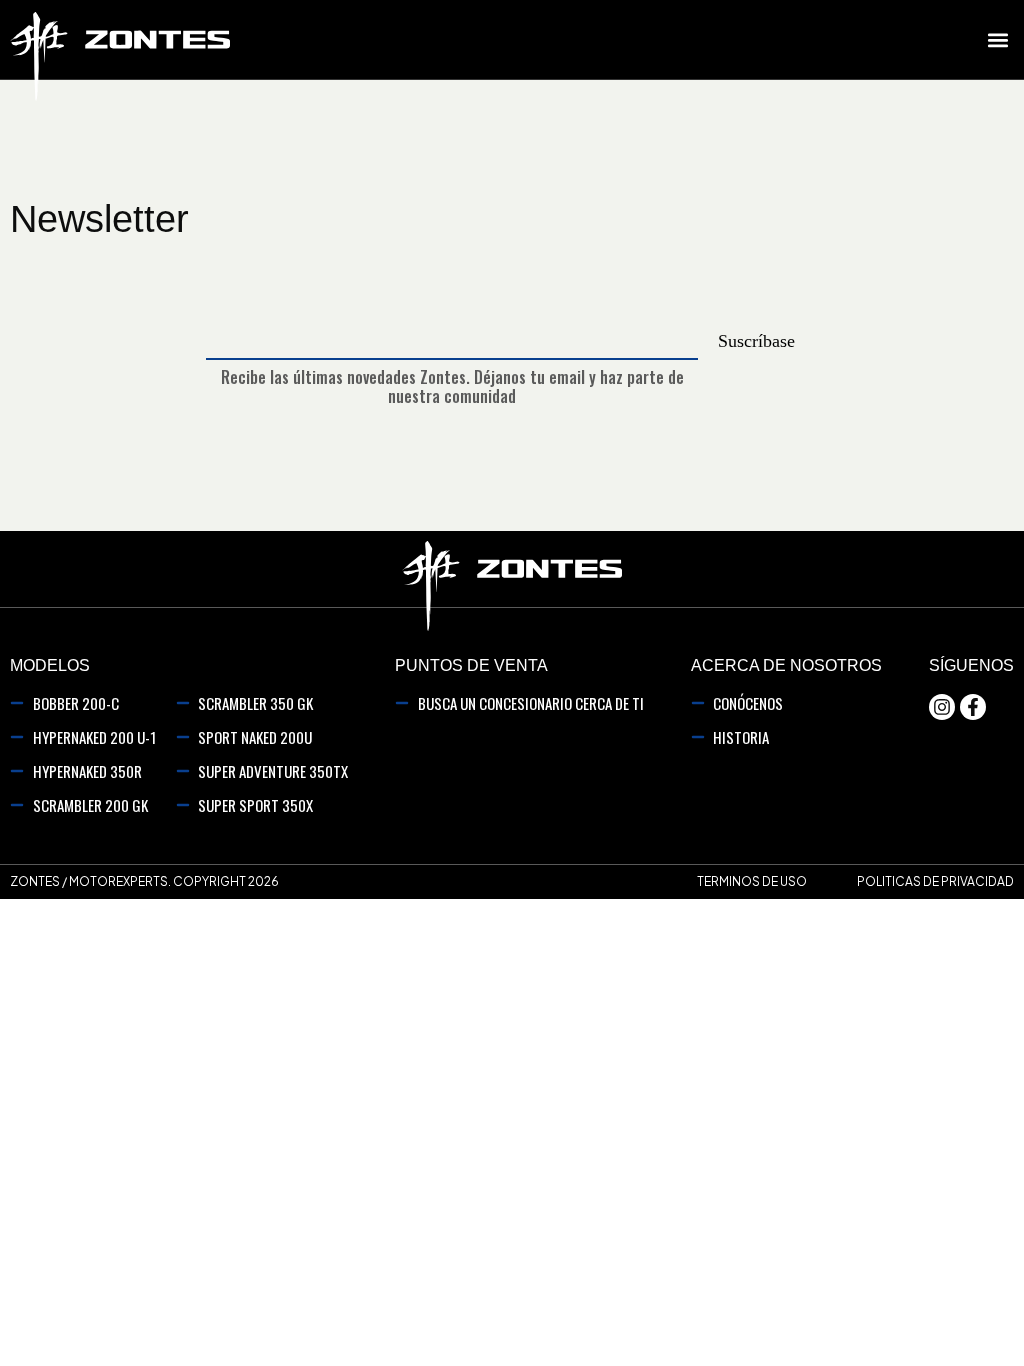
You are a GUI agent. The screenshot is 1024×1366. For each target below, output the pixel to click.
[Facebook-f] (973, 707)
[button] (997, 39)
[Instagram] (942, 707)
